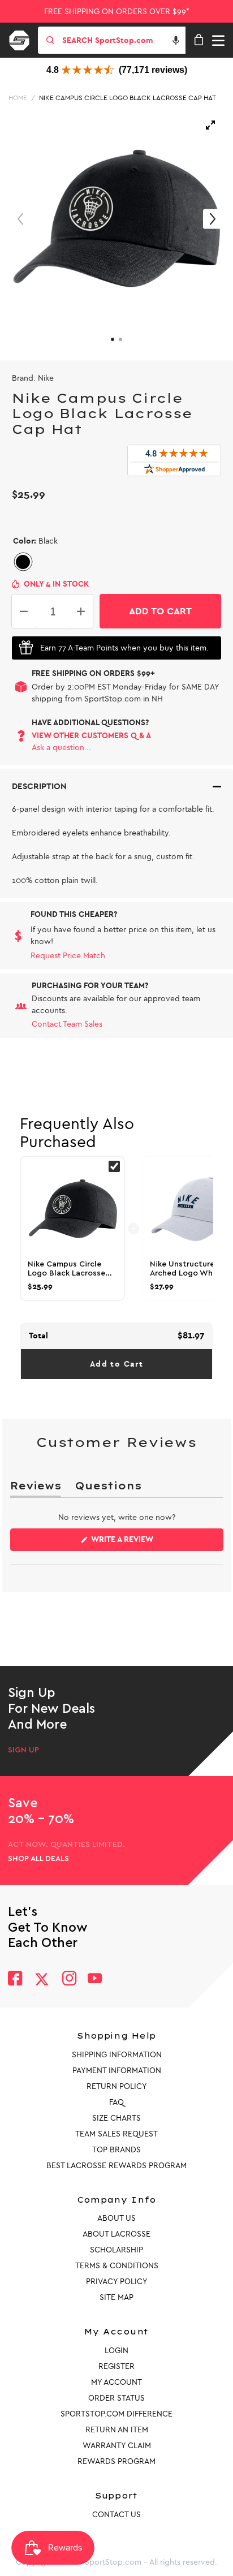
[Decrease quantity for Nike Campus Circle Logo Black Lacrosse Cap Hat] (24, 611)
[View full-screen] (210, 125)
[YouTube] (95, 1980)
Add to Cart (116, 1364)
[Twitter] (42, 1979)
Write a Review (140, 1543)
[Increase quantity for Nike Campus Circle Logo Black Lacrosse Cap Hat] (81, 611)
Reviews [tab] (36, 1488)
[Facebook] (15, 1980)
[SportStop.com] (23, 38)
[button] (176, 40)
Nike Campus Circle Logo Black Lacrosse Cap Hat (128, 98)
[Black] (23, 562)
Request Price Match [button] (68, 956)
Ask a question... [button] (61, 748)
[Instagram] (69, 1980)
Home (18, 98)
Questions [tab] (108, 1488)
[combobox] (123, 40)
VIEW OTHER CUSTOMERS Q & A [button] (91, 736)
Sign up (23, 1750)
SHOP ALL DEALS (38, 1859)
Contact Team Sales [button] (67, 1024)
